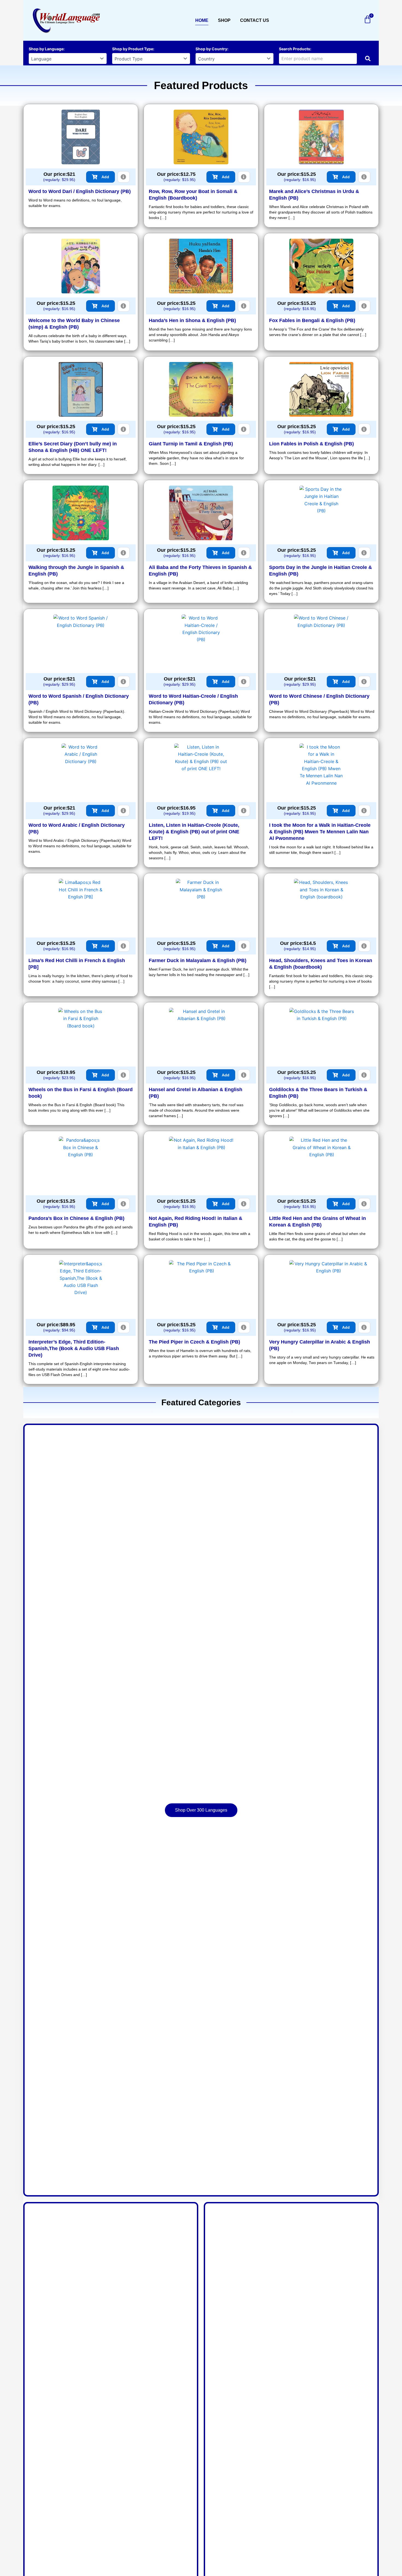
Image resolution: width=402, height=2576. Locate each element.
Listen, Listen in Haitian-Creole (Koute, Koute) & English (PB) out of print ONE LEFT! (194, 832)
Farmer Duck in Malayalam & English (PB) (198, 960)
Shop (224, 20)
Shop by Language (46, 49)
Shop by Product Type (133, 49)
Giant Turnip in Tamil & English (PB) (191, 444)
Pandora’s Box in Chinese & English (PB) (76, 1218)
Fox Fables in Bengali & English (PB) (312, 320)
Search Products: (295, 49)
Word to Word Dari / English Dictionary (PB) (80, 191)
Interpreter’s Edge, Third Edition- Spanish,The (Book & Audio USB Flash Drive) (74, 1348)
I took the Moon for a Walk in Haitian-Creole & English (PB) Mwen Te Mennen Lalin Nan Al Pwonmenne (320, 832)
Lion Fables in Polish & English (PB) (311, 444)
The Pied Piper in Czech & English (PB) (194, 1342)
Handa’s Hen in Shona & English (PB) (192, 320)
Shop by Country (211, 49)
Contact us (255, 20)
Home (202, 20)
